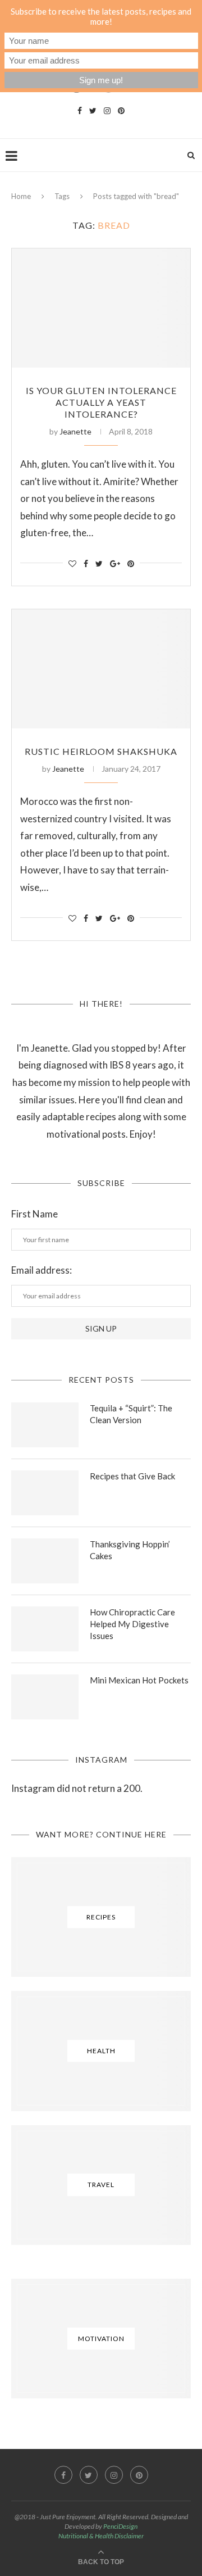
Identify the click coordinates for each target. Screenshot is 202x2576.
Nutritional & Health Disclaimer (101, 2536)
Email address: (42, 1270)
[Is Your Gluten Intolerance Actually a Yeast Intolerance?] (101, 308)
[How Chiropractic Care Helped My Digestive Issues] (45, 1629)
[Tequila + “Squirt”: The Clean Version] (45, 1425)
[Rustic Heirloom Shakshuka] (101, 669)
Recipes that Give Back (132, 1476)
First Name (35, 1214)
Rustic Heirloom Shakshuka (101, 751)
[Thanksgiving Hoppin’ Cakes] (45, 1561)
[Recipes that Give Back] (45, 1493)
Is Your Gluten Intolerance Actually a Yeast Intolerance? (101, 402)
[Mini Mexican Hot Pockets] (45, 1697)
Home (21, 196)
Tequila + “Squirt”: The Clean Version (131, 1414)
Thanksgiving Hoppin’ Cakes (130, 1550)
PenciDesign (120, 2526)
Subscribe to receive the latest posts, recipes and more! (101, 16)
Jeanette (75, 431)
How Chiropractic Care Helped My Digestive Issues (132, 1624)
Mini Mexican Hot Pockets (139, 1680)
